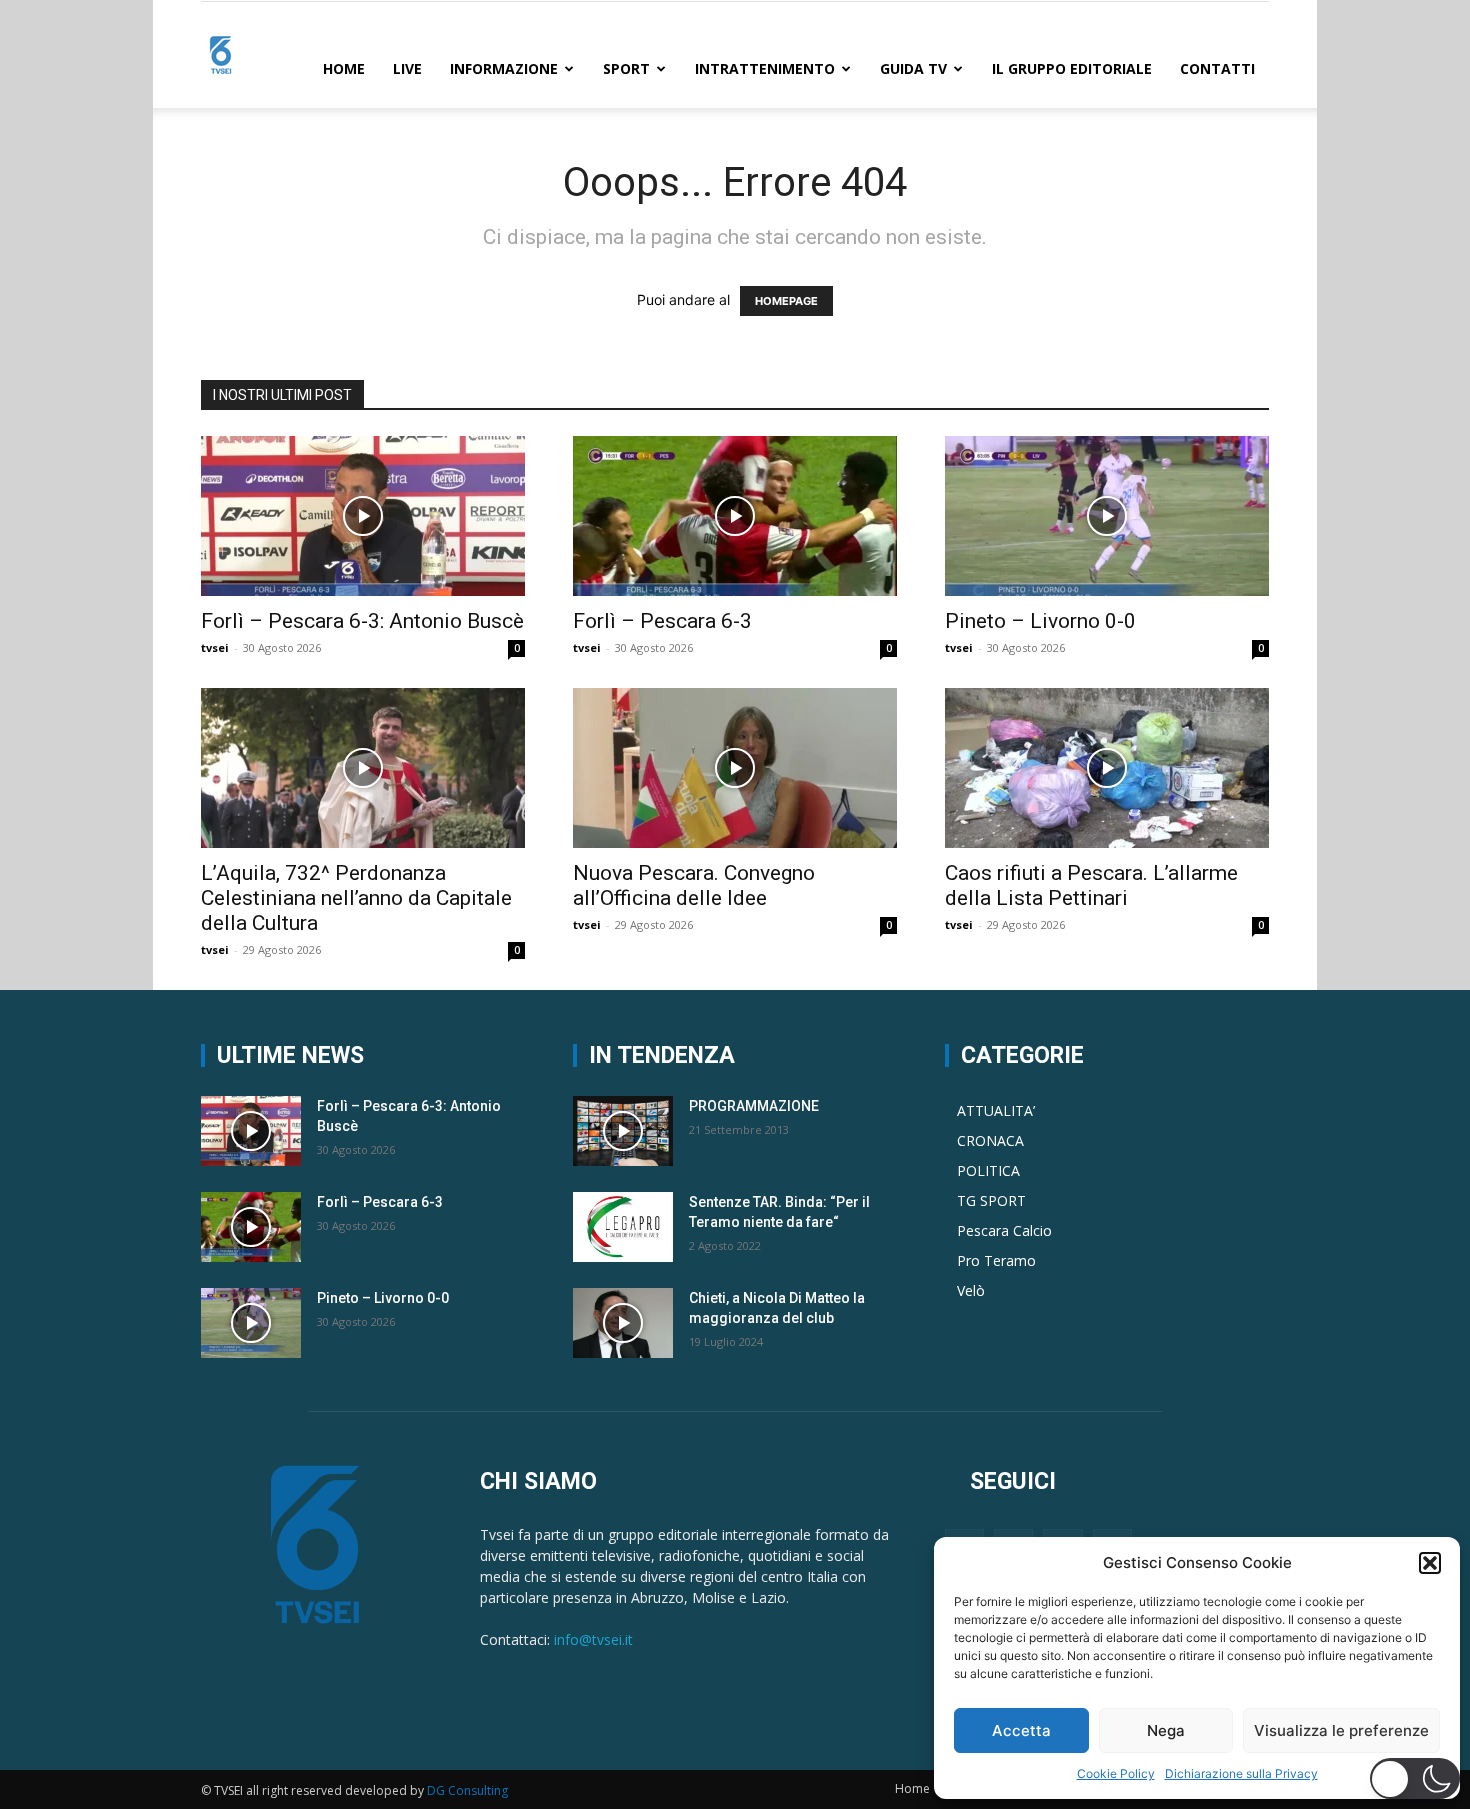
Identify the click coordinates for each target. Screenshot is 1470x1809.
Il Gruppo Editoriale (1072, 68)
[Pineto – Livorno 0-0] (1107, 516)
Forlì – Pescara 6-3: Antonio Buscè (362, 621)
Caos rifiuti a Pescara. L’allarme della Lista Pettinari (1091, 885)
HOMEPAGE (786, 301)
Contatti (1217, 68)
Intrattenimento (765, 68)
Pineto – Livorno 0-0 (1040, 621)
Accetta (1021, 1730)
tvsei (215, 647)
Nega (1166, 1730)
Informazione (504, 68)
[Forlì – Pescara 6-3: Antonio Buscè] (363, 516)
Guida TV (913, 68)
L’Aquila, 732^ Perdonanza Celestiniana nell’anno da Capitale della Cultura (356, 898)
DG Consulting (467, 1790)
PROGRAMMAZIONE (754, 1106)
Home (344, 68)
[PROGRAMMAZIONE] (623, 1131)
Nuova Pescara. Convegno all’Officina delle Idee (694, 885)
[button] (1430, 1563)
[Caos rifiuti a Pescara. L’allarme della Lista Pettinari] (1107, 768)
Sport (626, 68)
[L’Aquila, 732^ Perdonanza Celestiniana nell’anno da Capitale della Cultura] (363, 768)
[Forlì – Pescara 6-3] (735, 516)
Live (407, 68)
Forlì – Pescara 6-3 (662, 621)
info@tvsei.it (593, 1639)
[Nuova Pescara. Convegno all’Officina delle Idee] (735, 768)
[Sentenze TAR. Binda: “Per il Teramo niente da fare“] (623, 1227)
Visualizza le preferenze (1341, 1730)
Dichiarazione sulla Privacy (1241, 1773)
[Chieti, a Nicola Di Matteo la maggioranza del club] (623, 1323)
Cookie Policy (1116, 1773)
